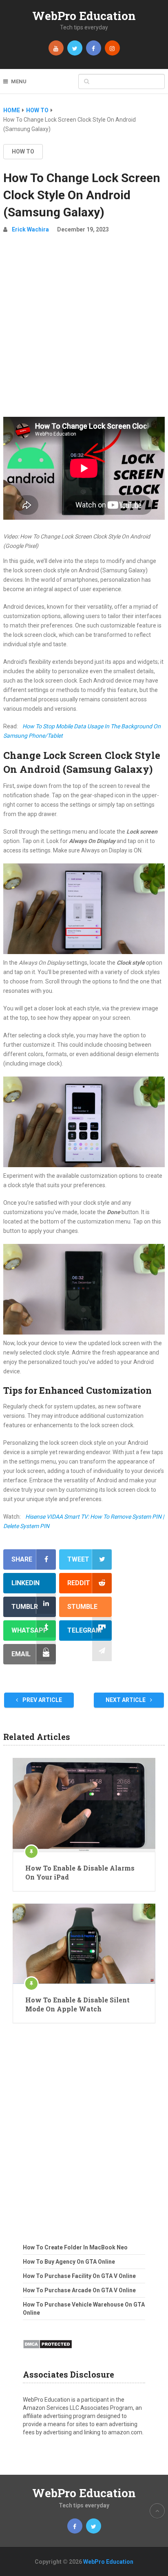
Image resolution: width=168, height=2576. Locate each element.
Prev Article (42, 1700)
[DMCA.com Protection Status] (48, 2351)
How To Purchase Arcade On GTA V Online (79, 2290)
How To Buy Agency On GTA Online (69, 2262)
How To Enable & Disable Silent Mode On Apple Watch (77, 2004)
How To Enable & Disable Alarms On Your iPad (80, 1872)
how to (23, 151)
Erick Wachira (30, 229)
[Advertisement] (84, 329)
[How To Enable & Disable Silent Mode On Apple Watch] (84, 1944)
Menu (19, 81)
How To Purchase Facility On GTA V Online (79, 2276)
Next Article (126, 1700)
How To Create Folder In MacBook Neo (75, 2247)
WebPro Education (84, 16)
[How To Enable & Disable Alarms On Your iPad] (84, 1805)
